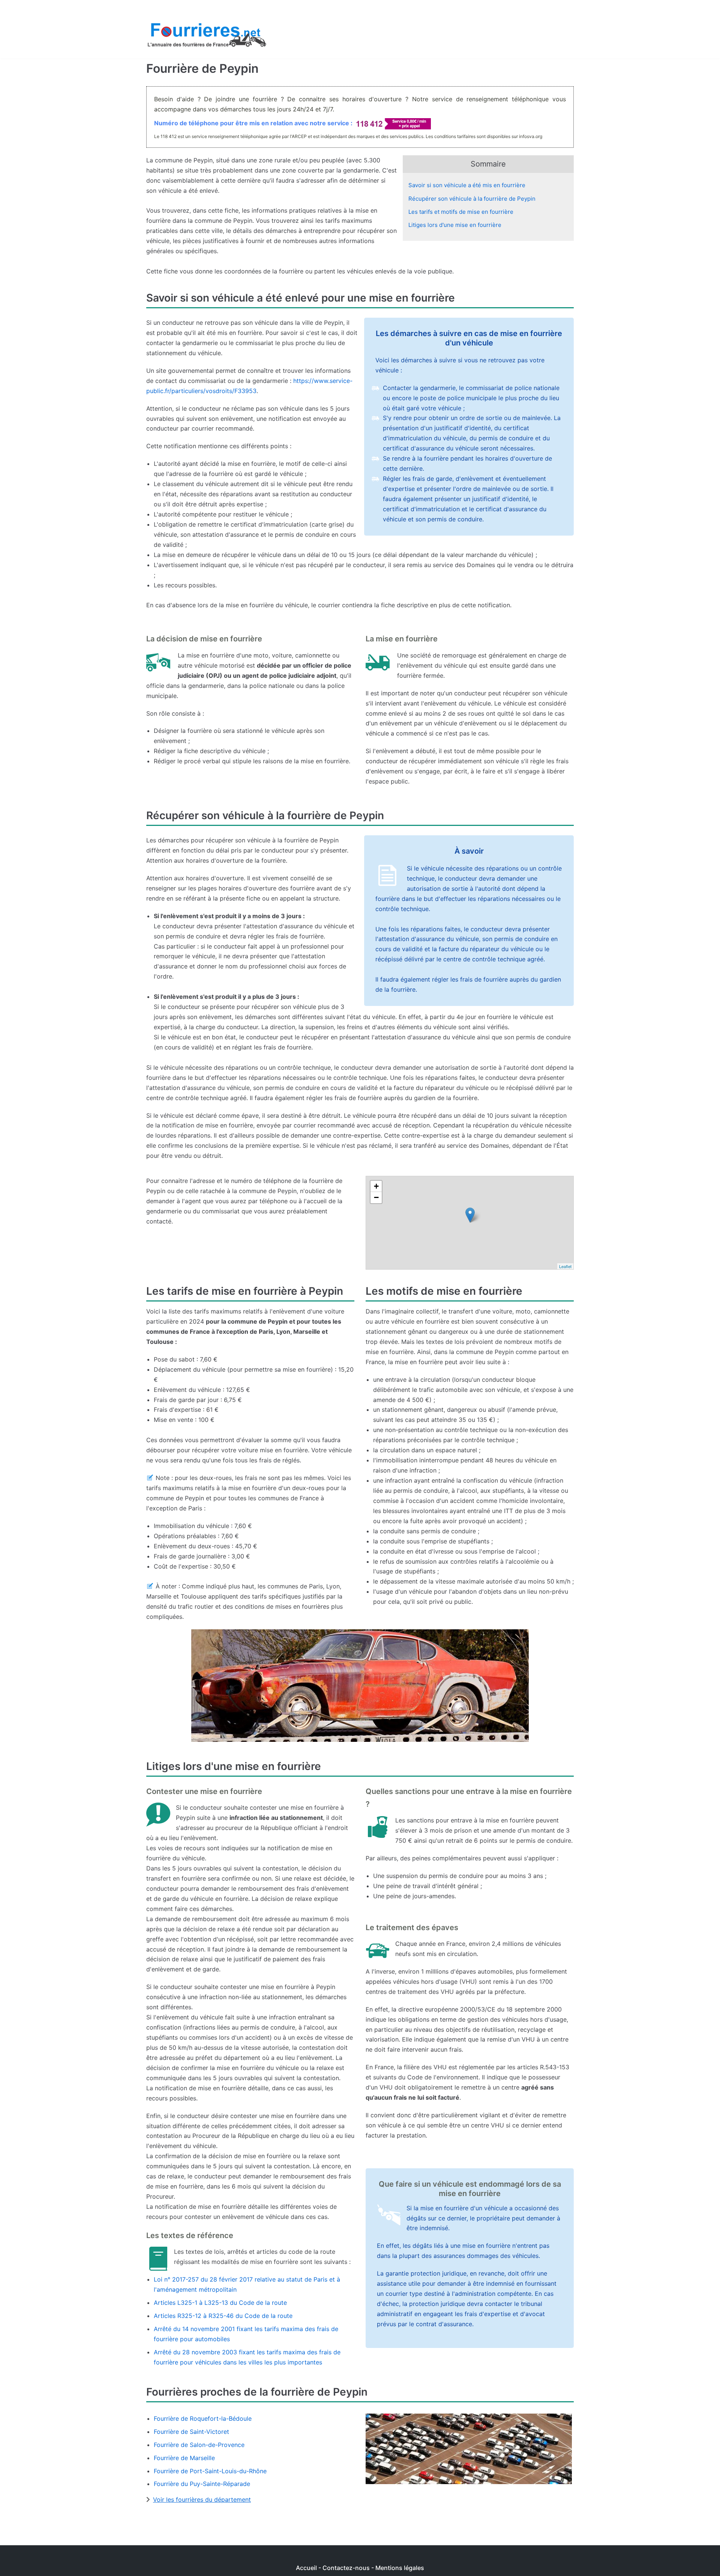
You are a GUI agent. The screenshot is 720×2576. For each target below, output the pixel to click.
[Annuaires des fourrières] (206, 37)
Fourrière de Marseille (184, 2458)
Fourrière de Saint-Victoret (191, 2432)
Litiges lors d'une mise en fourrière (455, 225)
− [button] (376, 1197)
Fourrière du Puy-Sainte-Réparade (202, 2484)
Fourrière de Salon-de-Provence (199, 2445)
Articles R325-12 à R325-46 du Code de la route (223, 2316)
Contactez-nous (346, 2568)
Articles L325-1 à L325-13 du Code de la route (220, 2303)
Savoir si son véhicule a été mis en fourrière (467, 185)
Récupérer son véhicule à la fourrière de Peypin (472, 199)
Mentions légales (400, 2568)
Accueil (306, 2568)
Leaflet (565, 1266)
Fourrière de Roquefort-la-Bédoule (203, 2418)
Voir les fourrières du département (202, 2499)
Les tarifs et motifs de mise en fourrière (461, 212)
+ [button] (376, 1186)
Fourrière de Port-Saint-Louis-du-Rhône (210, 2471)
